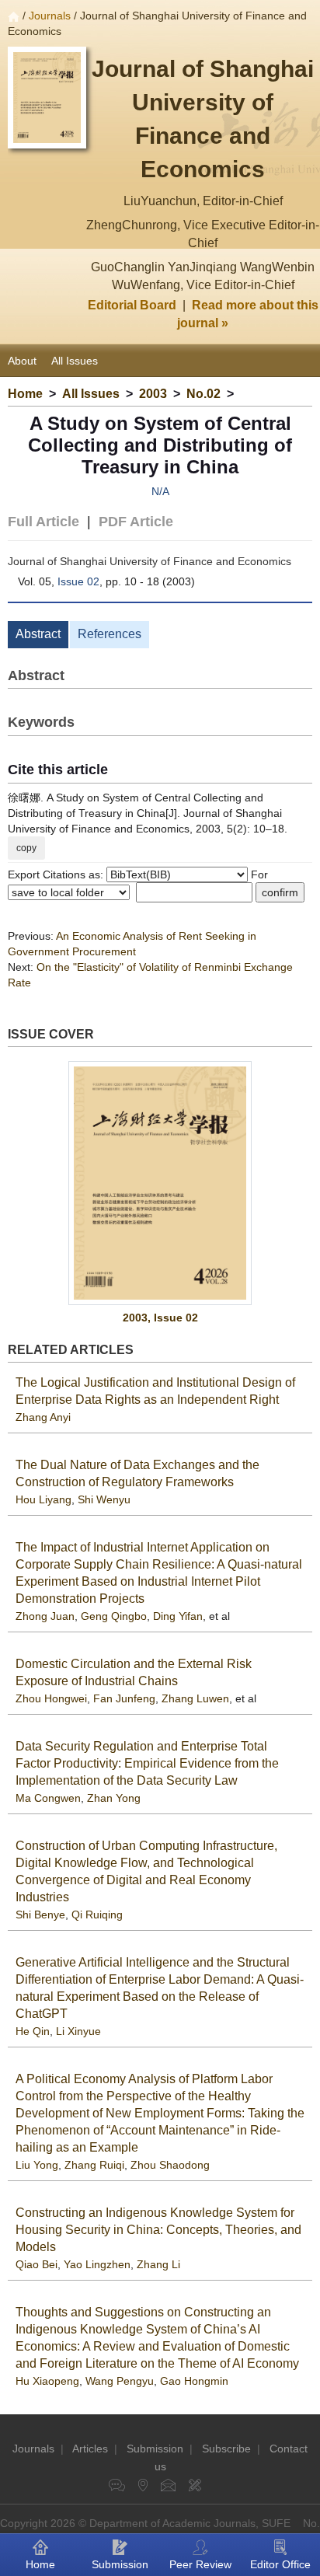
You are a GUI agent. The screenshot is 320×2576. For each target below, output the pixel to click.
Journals (50, 16)
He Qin (33, 2031)
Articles (90, 2449)
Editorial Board (132, 305)
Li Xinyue (78, 2031)
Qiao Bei (37, 2264)
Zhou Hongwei (51, 1698)
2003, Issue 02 (160, 1318)
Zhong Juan (45, 1616)
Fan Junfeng (124, 1698)
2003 (153, 394)
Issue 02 (78, 581)
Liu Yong (37, 2165)
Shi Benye (40, 1915)
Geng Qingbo (114, 1616)
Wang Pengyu (120, 2381)
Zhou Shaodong (170, 2165)
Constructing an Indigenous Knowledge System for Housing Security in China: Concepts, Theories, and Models (158, 2230)
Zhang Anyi (43, 1417)
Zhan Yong (114, 1798)
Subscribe (226, 2449)
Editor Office (280, 2564)
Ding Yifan (178, 1616)
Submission (155, 2449)
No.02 (203, 394)
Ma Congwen (48, 1798)
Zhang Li (158, 2264)
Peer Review (200, 2564)
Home (25, 394)
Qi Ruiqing (97, 1915)
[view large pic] (160, 1183)
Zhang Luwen (195, 1698)
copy (26, 848)
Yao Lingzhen (97, 2264)
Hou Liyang (43, 1499)
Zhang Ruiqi (94, 2165)
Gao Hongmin (194, 2381)
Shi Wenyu (104, 1499)
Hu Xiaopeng (47, 2381)
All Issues (75, 361)
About (22, 361)
